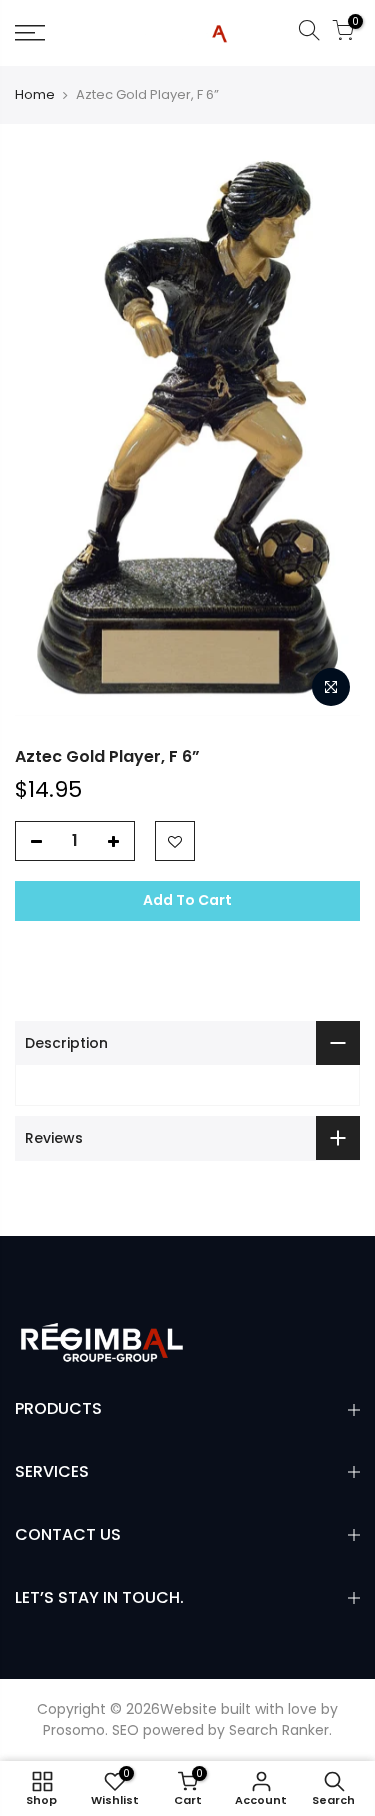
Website (188, 1709)
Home (35, 95)
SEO (125, 1730)
